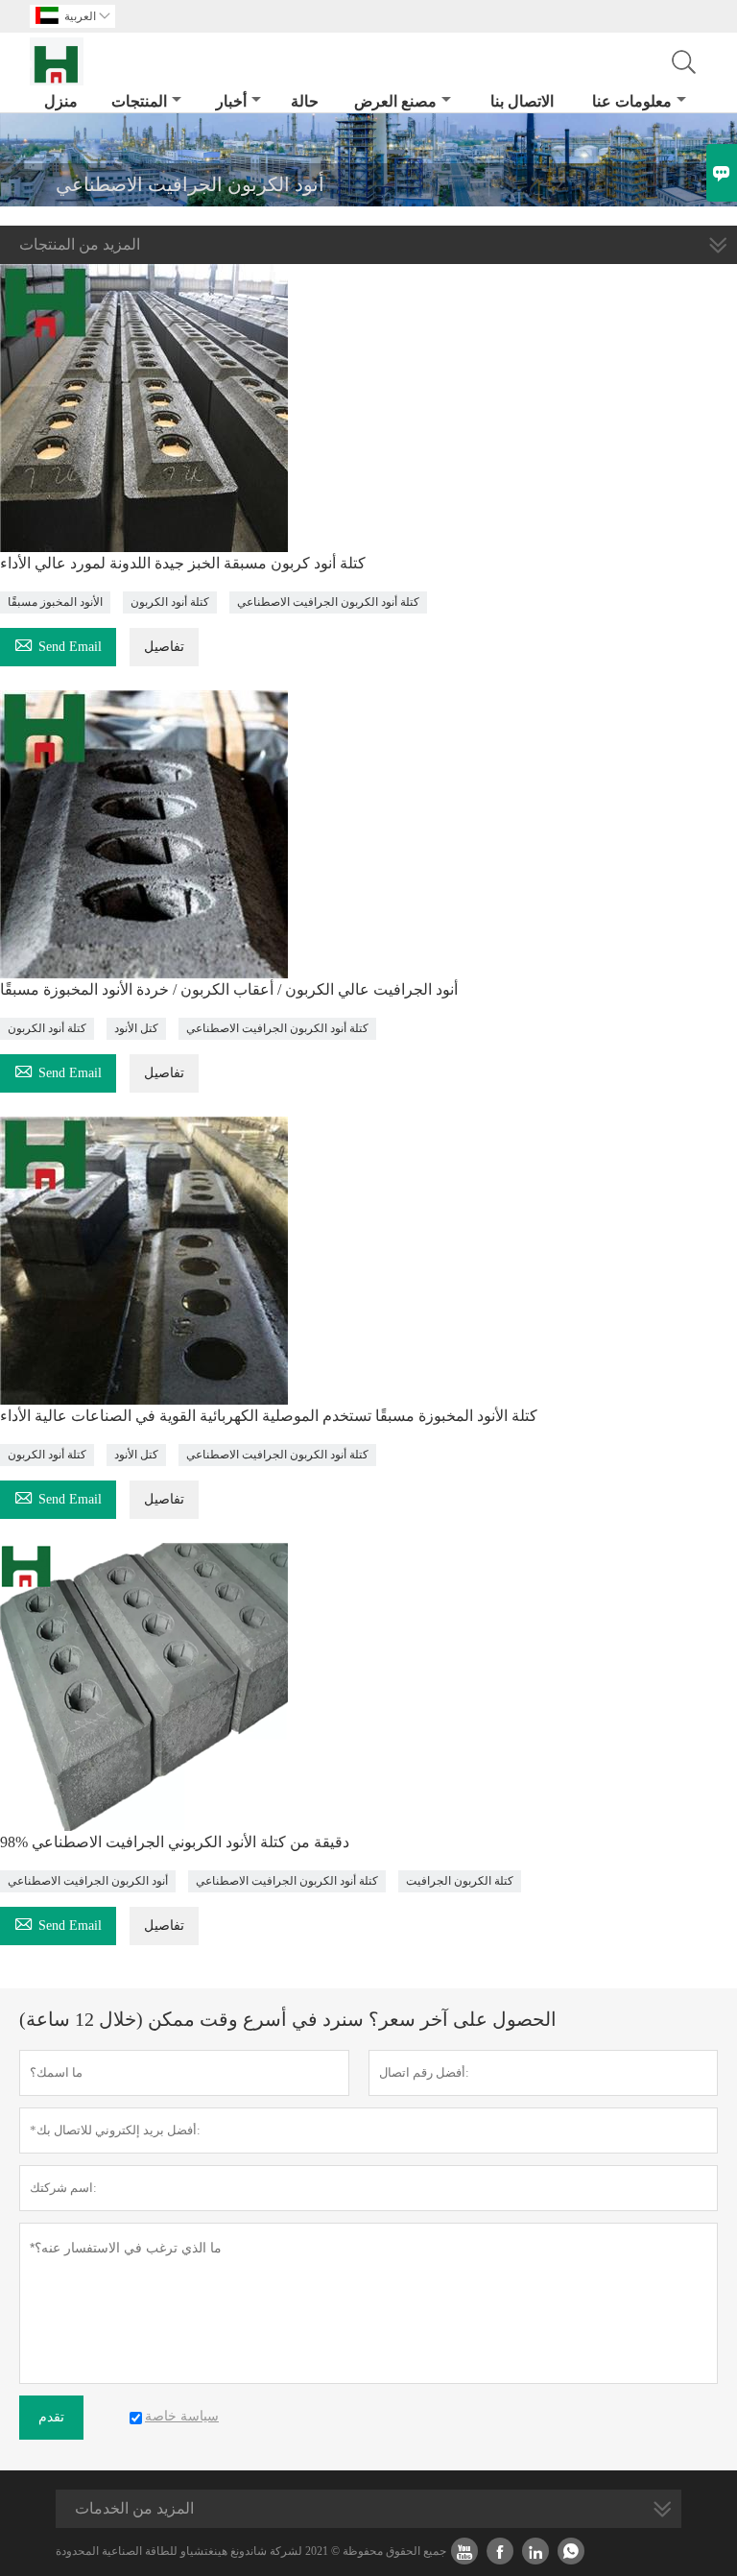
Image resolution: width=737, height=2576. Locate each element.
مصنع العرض (395, 101)
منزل (61, 101)
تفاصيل (164, 647)
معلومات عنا (632, 101)
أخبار (231, 101)
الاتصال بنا (522, 101)
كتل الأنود (136, 1028)
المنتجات (139, 101)
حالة (305, 101)
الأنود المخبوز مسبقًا (55, 602)
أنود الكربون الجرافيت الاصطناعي (88, 1881)
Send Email (58, 644)
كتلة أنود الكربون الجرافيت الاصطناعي (328, 602)
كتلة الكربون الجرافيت (460, 1881)
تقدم (51, 2417)
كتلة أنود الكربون (170, 602)
